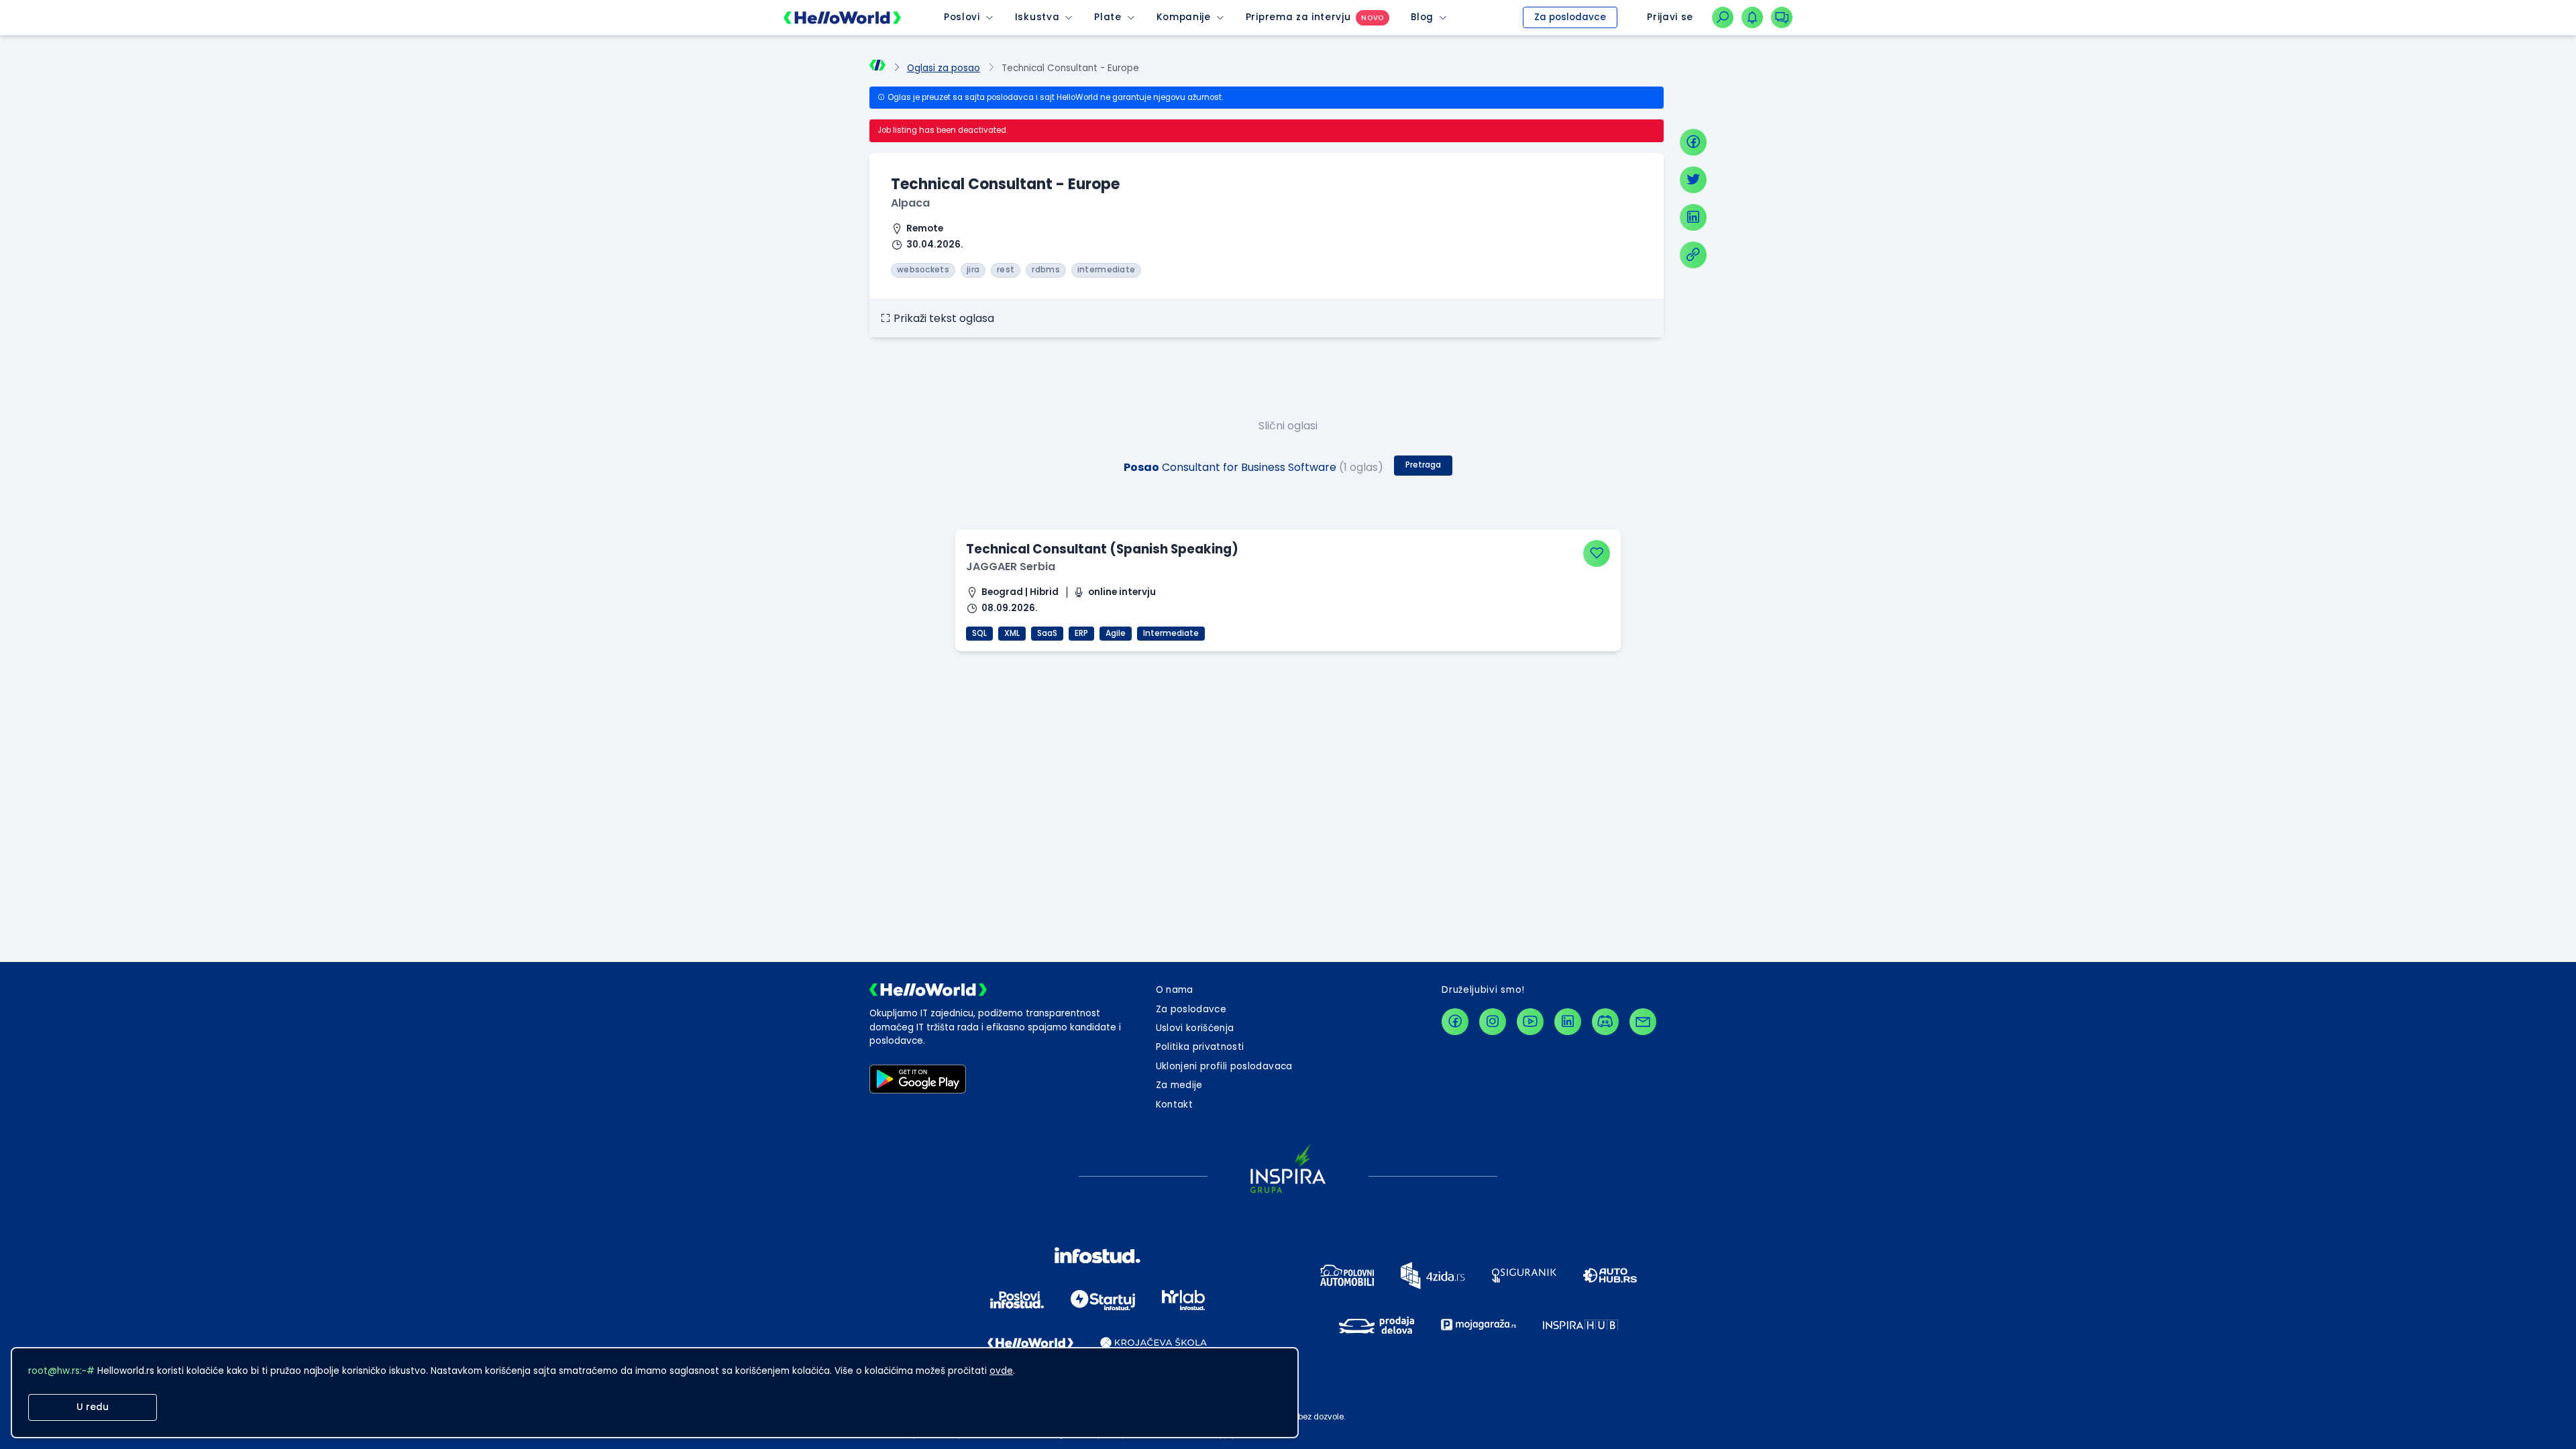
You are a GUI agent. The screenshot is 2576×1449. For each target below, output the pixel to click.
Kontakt (1174, 1105)
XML (1012, 633)
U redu (93, 1407)
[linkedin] (1693, 217)
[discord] (1605, 1022)
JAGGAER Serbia (1011, 567)
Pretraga (1423, 465)
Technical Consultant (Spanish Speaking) (1102, 549)
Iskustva (1037, 17)
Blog (1422, 17)
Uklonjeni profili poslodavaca (1224, 1066)
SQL (979, 633)
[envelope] (1643, 1022)
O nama (1175, 990)
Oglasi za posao (944, 68)
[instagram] (1493, 1022)
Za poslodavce (1570, 17)
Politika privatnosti (1200, 1047)
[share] (1693, 255)
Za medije (1179, 1085)
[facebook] (1693, 142)
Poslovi (962, 17)
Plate (1108, 17)
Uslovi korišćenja (1195, 1028)
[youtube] (1530, 1022)
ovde (1001, 1371)
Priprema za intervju (1298, 17)
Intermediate (1171, 633)
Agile (1116, 633)
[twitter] (1693, 180)
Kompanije (1184, 17)
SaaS (1047, 633)
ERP (1081, 633)
